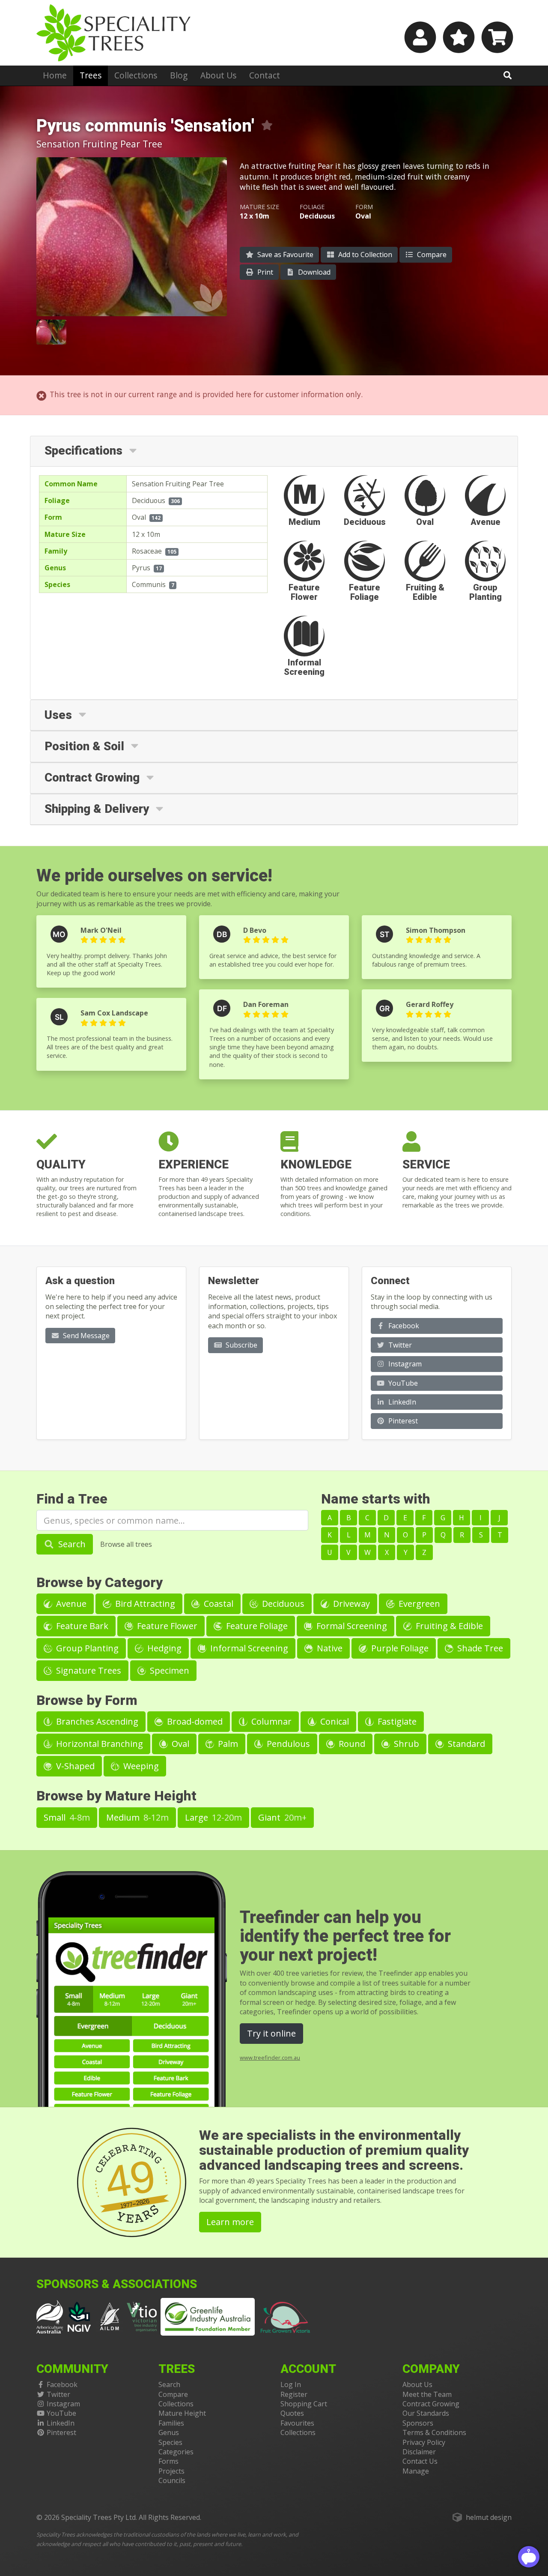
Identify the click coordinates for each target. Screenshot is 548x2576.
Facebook (403, 1326)
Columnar (270, 1721)
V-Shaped (74, 1766)
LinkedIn (401, 1402)
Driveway (350, 1604)
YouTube (402, 1383)
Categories (176, 2452)
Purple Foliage (399, 1648)
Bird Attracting (144, 1604)
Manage (416, 2471)
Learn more (230, 2222)
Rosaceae (147, 551)
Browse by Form (87, 1700)
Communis (149, 584)
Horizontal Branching (98, 1744)
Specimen (168, 1670)
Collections (136, 75)
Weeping (140, 1766)
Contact (265, 75)
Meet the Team (427, 2394)
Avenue (70, 1604)
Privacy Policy (424, 2442)
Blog (179, 75)
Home (55, 75)
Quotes (292, 2413)
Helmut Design (489, 2517)
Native (329, 1648)
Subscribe (241, 1345)
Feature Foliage (256, 1626)
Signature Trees (88, 1670)
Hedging (163, 1648)
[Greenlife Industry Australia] (208, 2317)
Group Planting (86, 1648)
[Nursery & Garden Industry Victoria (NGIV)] (79, 2316)
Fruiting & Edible (448, 1626)
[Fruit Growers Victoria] (286, 2316)
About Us (218, 75)
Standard (465, 1744)
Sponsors (418, 2423)
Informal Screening (248, 1648)
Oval (139, 517)
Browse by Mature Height (116, 1796)
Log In (291, 2384)
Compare (431, 255)
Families (171, 2423)
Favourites (297, 2423)
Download (313, 272)
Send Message (85, 1336)
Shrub (405, 1744)
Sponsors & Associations (117, 2284)
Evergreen (418, 1604)
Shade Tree (479, 1648)
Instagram (404, 1364)
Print (264, 272)
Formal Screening (351, 1626)
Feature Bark (81, 1626)
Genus (169, 2432)
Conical (334, 1721)
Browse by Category (100, 1583)
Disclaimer (419, 2452)
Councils (172, 2480)
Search (71, 1544)
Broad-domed (194, 1721)
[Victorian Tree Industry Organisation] (142, 2316)
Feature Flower (166, 1626)
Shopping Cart (304, 2404)
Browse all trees (126, 1544)
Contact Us (420, 2461)
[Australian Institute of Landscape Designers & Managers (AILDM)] (110, 2316)
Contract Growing (431, 2404)
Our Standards (426, 2413)
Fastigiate (396, 1721)
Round (351, 1744)
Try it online (271, 2033)
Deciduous (149, 500)
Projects (171, 2471)
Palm (227, 1744)
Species (170, 2442)
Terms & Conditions (434, 2432)
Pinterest (402, 1421)
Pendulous (287, 1744)
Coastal (217, 1604)
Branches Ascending (96, 1721)
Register (294, 2394)
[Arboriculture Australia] (50, 2316)
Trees (91, 75)
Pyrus (141, 568)
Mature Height (182, 2413)
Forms (168, 2461)
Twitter (399, 1345)
